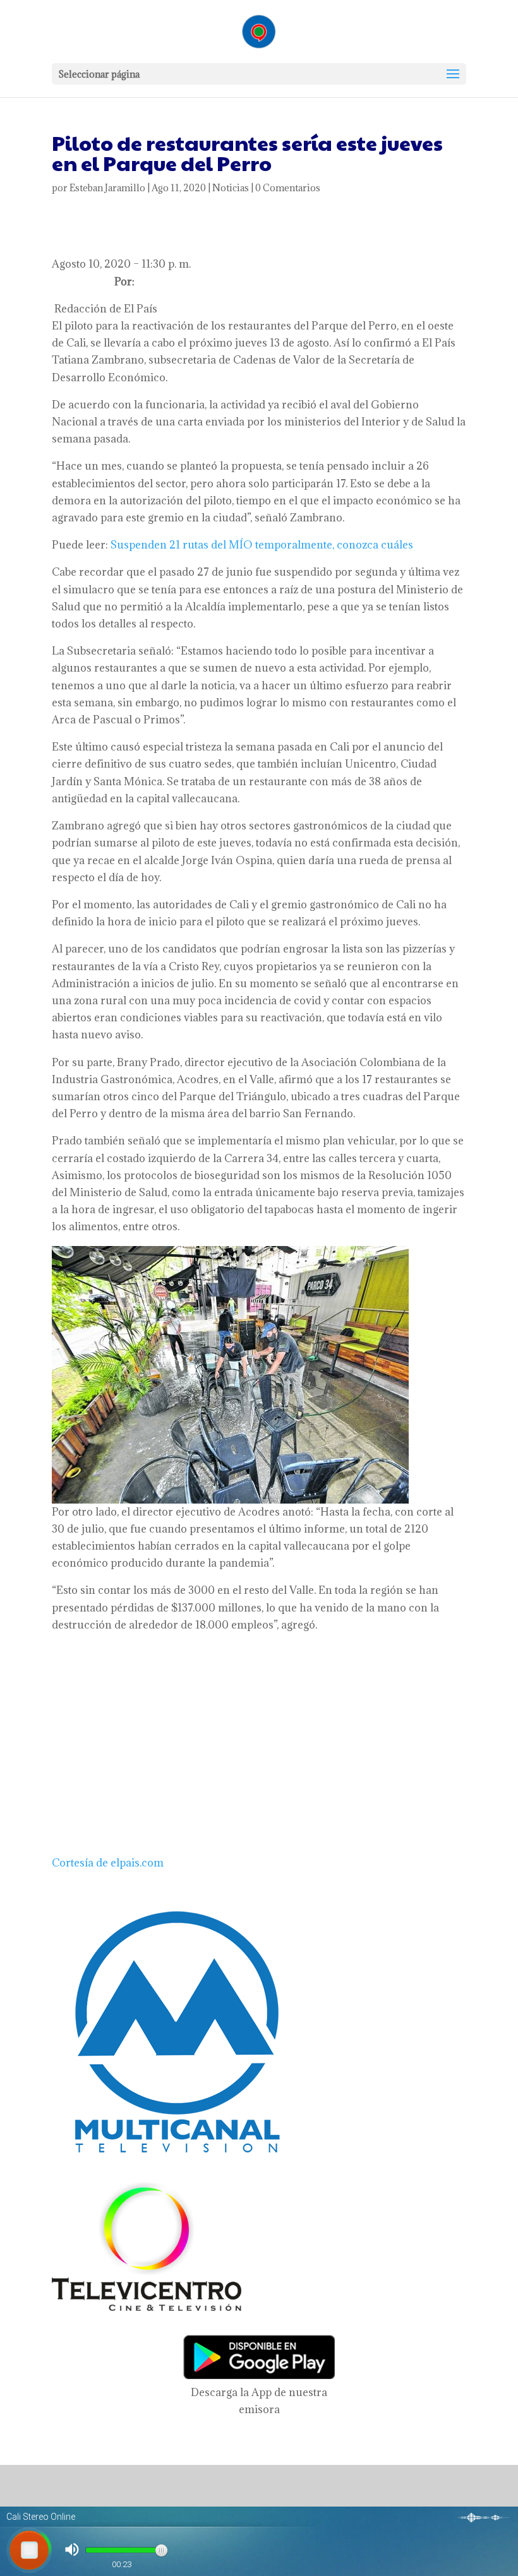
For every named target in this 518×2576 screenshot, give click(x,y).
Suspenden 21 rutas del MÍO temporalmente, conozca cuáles (262, 545)
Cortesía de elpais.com (108, 1863)
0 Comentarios (288, 188)
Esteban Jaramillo (107, 188)
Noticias (231, 188)
